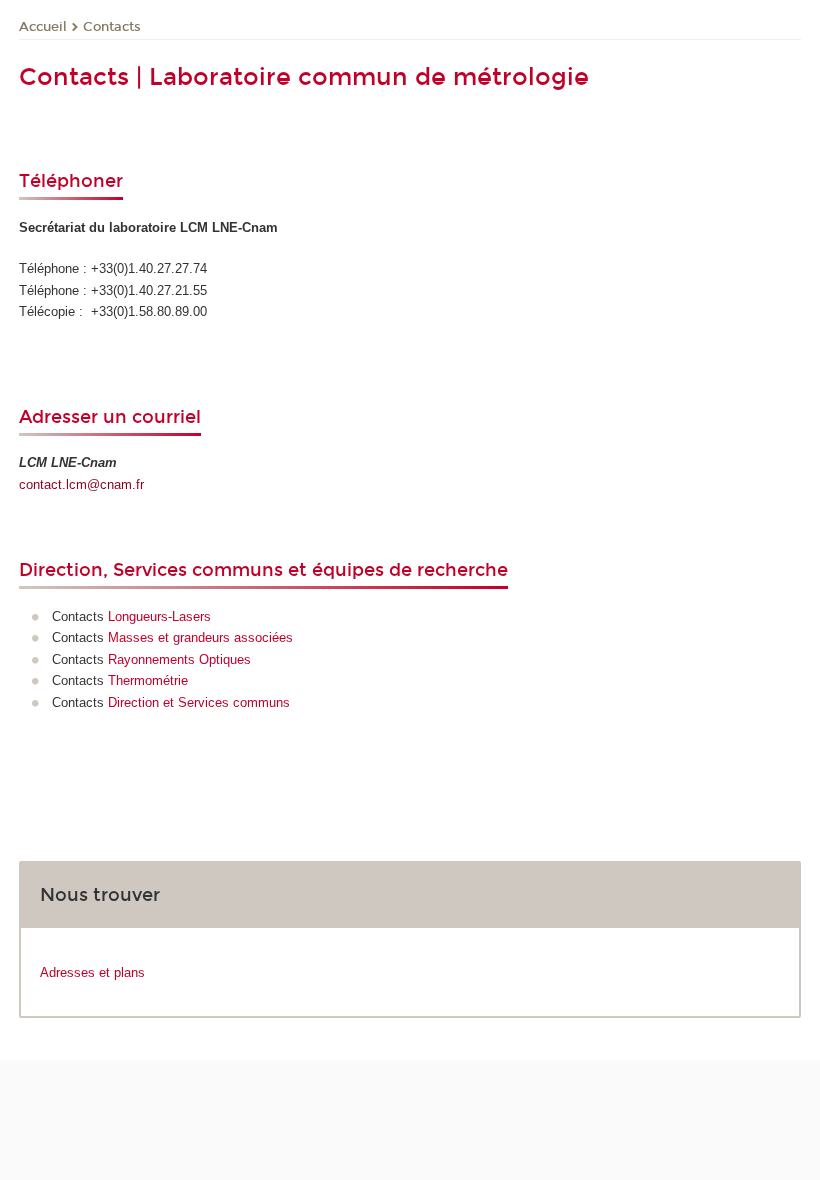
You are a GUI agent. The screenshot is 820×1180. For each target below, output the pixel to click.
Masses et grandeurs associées (200, 637)
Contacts (112, 27)
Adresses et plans (92, 972)
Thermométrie (148, 680)
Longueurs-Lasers (159, 616)
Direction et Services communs (199, 702)
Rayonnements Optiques (179, 659)
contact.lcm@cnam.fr (81, 484)
